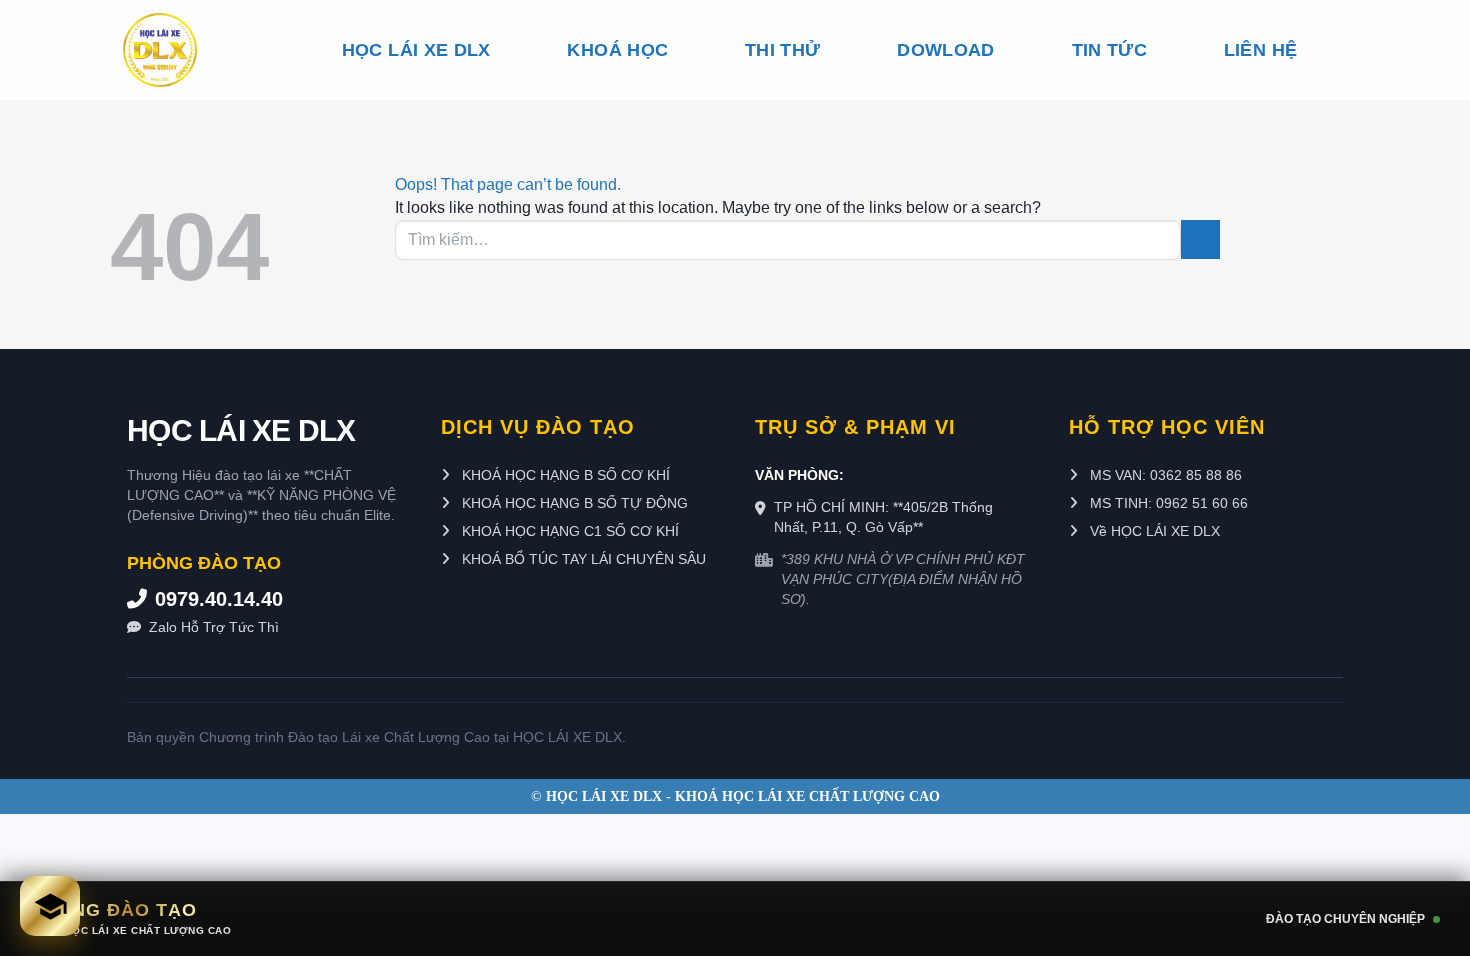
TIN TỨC (1109, 50)
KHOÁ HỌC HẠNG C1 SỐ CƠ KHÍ (568, 531)
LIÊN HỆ (1260, 50)
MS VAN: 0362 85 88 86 (1164, 475)
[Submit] (1200, 239)
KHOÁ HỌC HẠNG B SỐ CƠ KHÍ (564, 475)
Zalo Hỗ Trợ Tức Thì (214, 627)
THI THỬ (782, 50)
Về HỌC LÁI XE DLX (1153, 531)
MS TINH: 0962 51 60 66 (1167, 503)
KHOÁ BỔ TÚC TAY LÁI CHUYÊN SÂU (582, 559)
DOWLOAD (945, 50)
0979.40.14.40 (219, 599)
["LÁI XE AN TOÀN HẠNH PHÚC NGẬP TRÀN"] (194, 50)
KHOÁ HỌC (617, 50)
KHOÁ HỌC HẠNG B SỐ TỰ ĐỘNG (573, 503)
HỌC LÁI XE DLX (416, 50)
